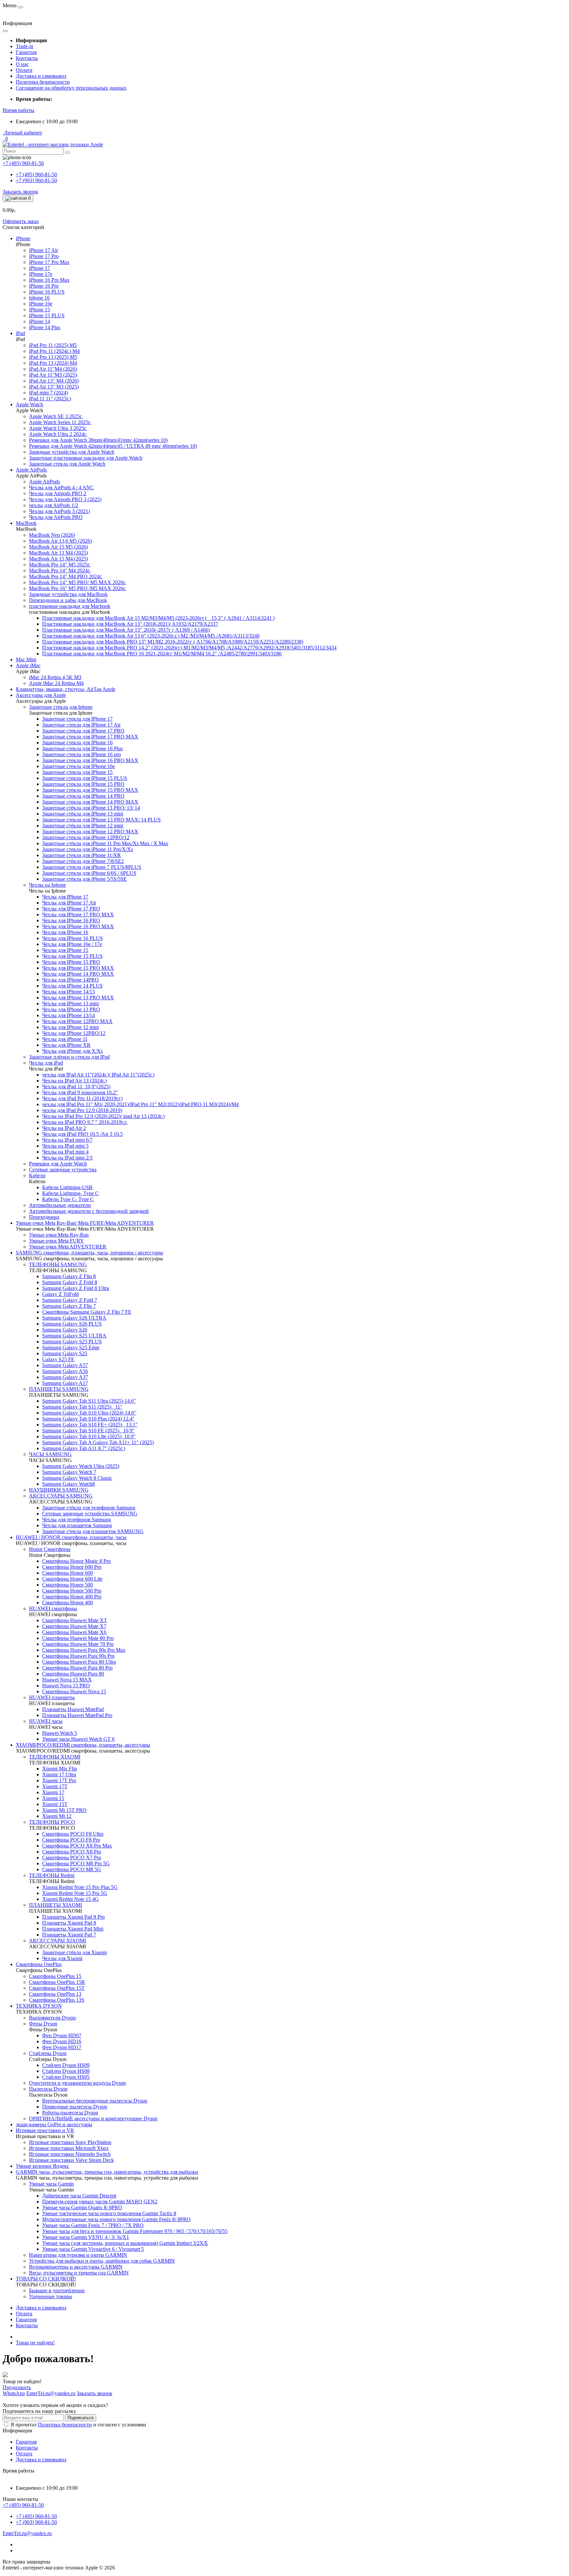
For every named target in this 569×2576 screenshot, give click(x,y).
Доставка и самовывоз (41, 76)
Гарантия (26, 52)
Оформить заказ (21, 221)
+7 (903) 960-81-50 (36, 180)
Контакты (27, 58)
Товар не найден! (35, 2343)
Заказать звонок (20, 192)
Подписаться (81, 2418)
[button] (18, 110)
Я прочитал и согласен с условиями (78, 2425)
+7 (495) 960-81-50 (36, 174)
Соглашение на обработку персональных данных (71, 88)
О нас (22, 64)
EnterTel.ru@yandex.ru (27, 2533)
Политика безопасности (43, 82)
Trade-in (25, 46)
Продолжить (17, 2387)
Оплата (24, 70)
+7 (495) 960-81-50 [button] (23, 2505)
